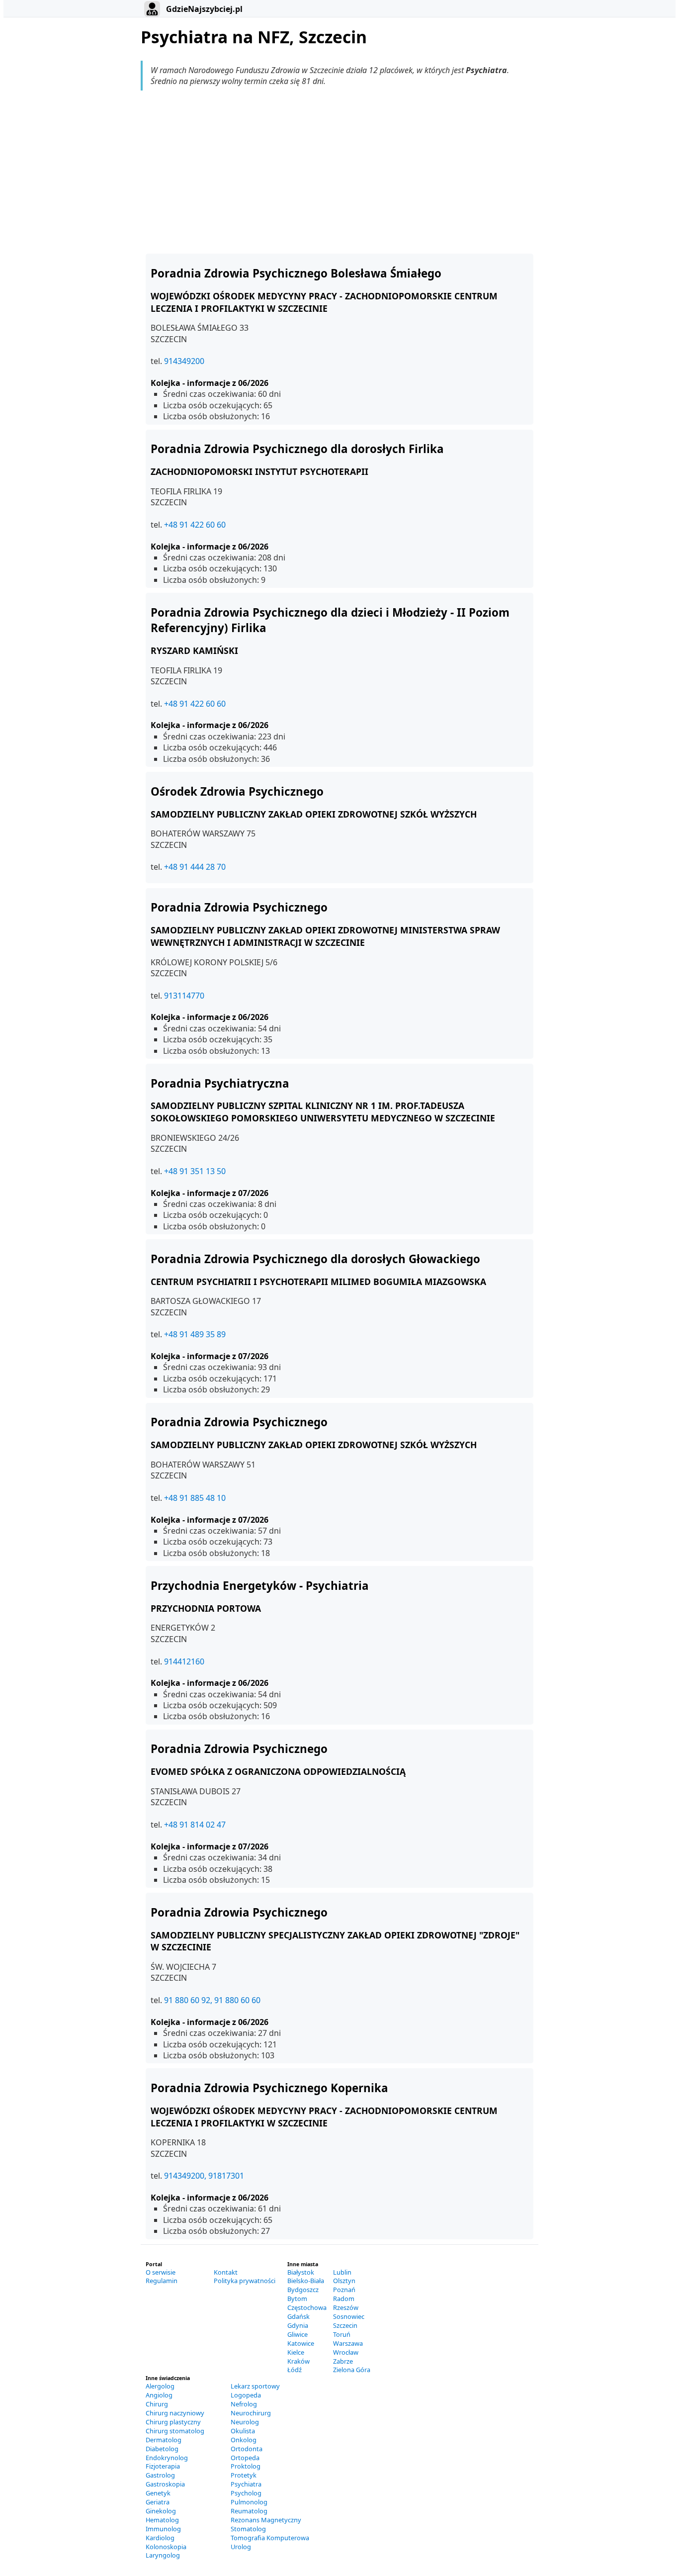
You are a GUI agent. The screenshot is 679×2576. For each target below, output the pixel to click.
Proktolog (246, 2466)
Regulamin (162, 2281)
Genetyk (158, 2493)
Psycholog (246, 2493)
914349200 (184, 361)
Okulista (243, 2431)
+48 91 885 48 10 (195, 1498)
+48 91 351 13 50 (195, 1171)
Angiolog (159, 2395)
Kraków (298, 2361)
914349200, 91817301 (204, 2176)
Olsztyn (344, 2281)
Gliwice (297, 2334)
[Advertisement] (339, 172)
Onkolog (244, 2440)
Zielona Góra (352, 2370)
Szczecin (345, 2325)
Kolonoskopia (166, 2547)
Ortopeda (245, 2458)
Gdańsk (298, 2316)
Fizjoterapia (163, 2466)
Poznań (344, 2290)
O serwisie (161, 2272)
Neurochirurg (251, 2413)
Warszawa (348, 2343)
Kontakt (226, 2272)
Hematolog (162, 2520)
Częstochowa (307, 2307)
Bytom (297, 2299)
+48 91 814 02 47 (195, 1825)
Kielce (296, 2352)
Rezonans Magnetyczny (266, 2520)
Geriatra (158, 2502)
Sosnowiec (349, 2316)
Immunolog (163, 2529)
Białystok (301, 2272)
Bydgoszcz (303, 2290)
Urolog (241, 2547)
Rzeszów (346, 2307)
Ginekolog (161, 2511)
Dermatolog (164, 2440)
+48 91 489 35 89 (195, 1334)
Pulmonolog (249, 2502)
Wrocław (346, 2352)
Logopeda (246, 2395)
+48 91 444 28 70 (195, 867)
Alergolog (160, 2386)
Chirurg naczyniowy (175, 2413)
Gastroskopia (165, 2484)
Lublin (342, 2272)
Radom (344, 2299)
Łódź (295, 2370)
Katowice (301, 2343)
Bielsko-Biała (306, 2281)
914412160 (184, 1661)
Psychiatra (246, 2484)
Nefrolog (244, 2404)
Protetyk (244, 2475)
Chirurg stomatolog (175, 2431)
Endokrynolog (167, 2458)
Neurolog (245, 2422)
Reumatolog (249, 2511)
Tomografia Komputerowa (270, 2538)
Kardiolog (160, 2538)
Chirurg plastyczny (173, 2422)
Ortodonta (247, 2449)
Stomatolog (248, 2529)
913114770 (184, 996)
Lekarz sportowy (255, 2386)
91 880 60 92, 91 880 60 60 (212, 2000)
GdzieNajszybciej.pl (203, 9)
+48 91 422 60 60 (195, 525)
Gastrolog (160, 2475)
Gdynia (298, 2325)
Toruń (342, 2334)
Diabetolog (162, 2449)
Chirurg (157, 2404)
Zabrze (343, 2361)
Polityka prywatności (245, 2281)
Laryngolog (163, 2555)
